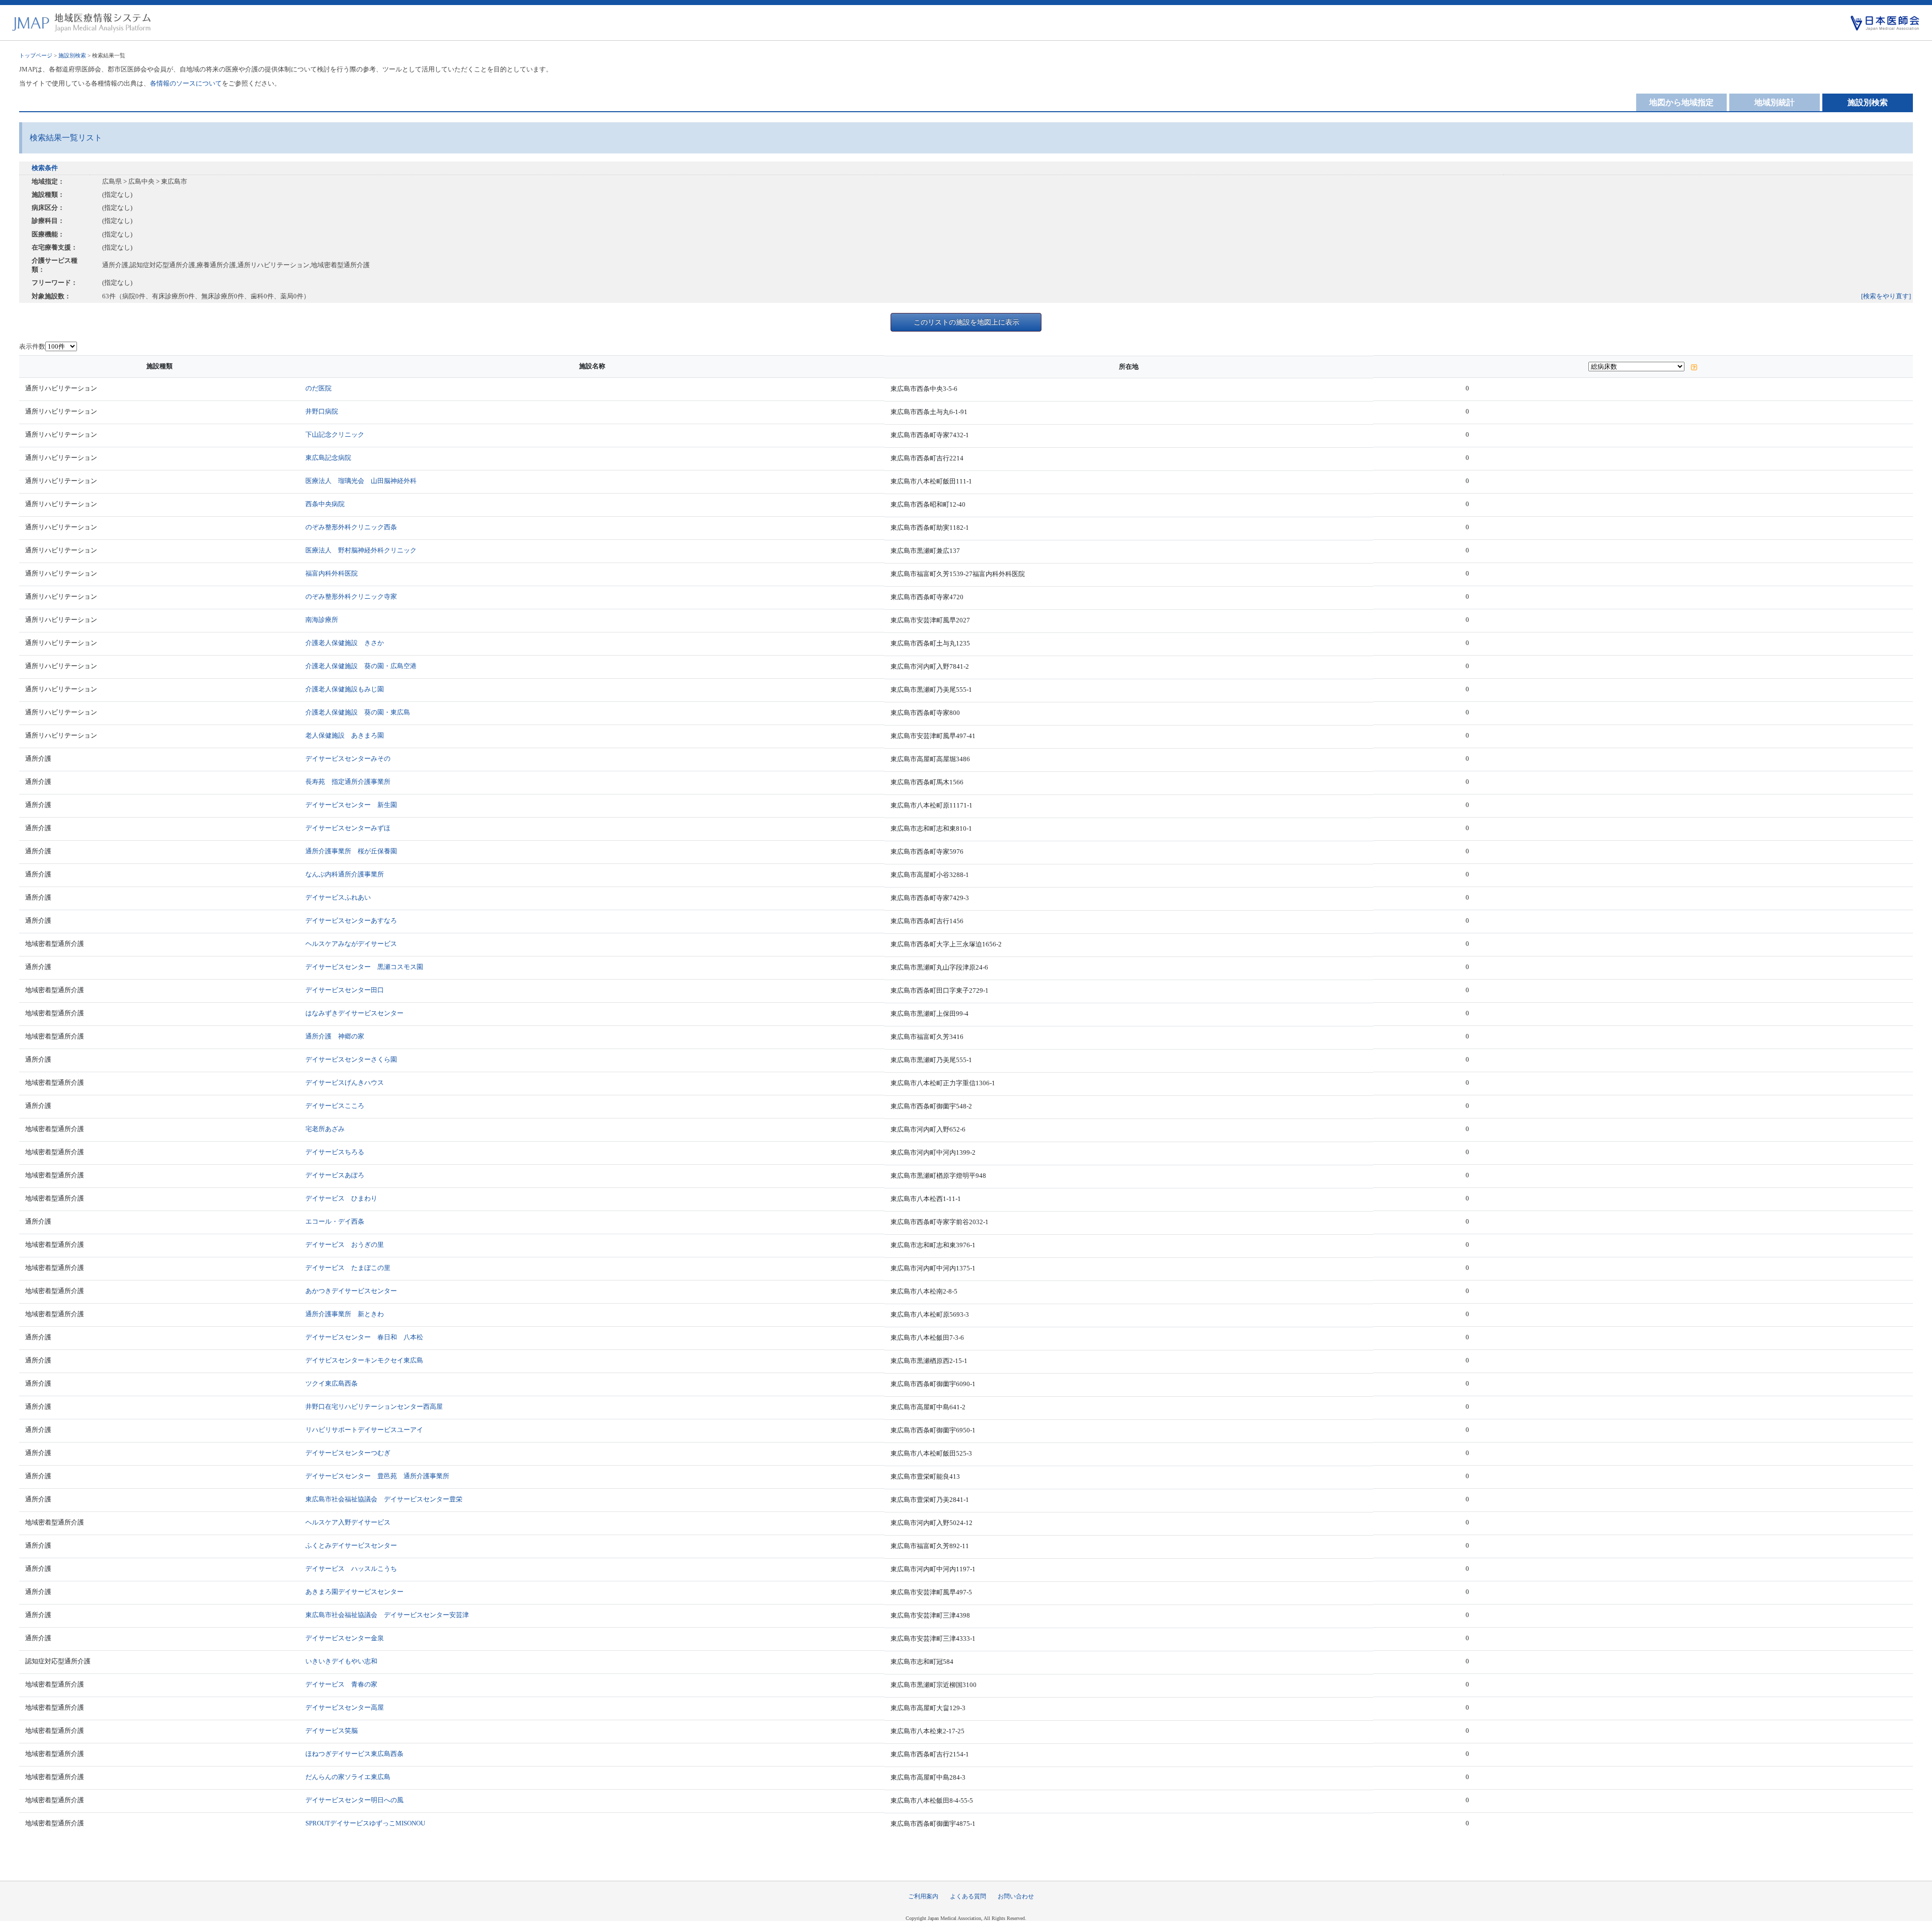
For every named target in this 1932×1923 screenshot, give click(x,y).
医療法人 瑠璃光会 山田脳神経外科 (361, 481)
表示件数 (32, 346)
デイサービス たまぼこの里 (348, 1268)
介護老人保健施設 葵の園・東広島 (358, 712)
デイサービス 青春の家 (341, 1684)
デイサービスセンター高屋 (345, 1707)
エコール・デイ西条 (335, 1221)
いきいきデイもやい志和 (341, 1661)
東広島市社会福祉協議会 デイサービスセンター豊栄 (384, 1499)
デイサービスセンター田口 (345, 990)
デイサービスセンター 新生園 (351, 805)
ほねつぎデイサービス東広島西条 (354, 1754)
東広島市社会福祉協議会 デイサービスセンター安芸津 (387, 1615)
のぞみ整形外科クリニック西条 (351, 527)
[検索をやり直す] (1886, 296)
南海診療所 (322, 620)
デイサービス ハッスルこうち (351, 1569)
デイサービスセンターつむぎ (348, 1453)
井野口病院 (322, 411)
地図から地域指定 (1681, 102)
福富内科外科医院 (332, 573)
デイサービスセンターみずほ (348, 828)
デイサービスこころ (335, 1106)
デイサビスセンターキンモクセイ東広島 (364, 1360)
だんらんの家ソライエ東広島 (348, 1777)
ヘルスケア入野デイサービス (348, 1522)
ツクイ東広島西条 (332, 1383)
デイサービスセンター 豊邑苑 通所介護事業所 (377, 1476)
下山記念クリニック (335, 434)
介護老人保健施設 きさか (345, 643)
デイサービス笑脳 (332, 1731)
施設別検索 (72, 55)
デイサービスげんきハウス (345, 1083)
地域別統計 (1775, 102)
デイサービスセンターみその (348, 758)
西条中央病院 (325, 504)
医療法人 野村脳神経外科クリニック (361, 550)
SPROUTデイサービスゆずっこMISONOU (365, 1823)
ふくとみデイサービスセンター (351, 1545)
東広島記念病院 (328, 458)
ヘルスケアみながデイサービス (351, 944)
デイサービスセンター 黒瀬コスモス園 (364, 967)
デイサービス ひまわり (341, 1198)
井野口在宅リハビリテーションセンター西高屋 (374, 1407)
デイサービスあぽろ (335, 1175)
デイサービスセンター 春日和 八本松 (364, 1337)
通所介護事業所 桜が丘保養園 (351, 851)
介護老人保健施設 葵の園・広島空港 (361, 666)
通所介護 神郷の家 (335, 1036)
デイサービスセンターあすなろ (351, 920)
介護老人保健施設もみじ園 (345, 689)
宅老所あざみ (325, 1129)
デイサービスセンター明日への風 (354, 1800)
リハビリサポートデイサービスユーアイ (364, 1430)
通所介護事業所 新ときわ (345, 1314)
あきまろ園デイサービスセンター (354, 1592)
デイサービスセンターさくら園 (351, 1059)
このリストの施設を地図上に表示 (967, 322)
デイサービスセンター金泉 (345, 1638)
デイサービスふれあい (338, 897)
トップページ (36, 55)
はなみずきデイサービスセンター (354, 1013)
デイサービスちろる (335, 1152)
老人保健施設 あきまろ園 (345, 735)
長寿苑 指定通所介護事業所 (348, 782)
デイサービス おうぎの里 (345, 1245)
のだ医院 (318, 388)
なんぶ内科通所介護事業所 (345, 874)
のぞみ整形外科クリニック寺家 (351, 596)
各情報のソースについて (186, 83)
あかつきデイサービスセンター (351, 1291)
